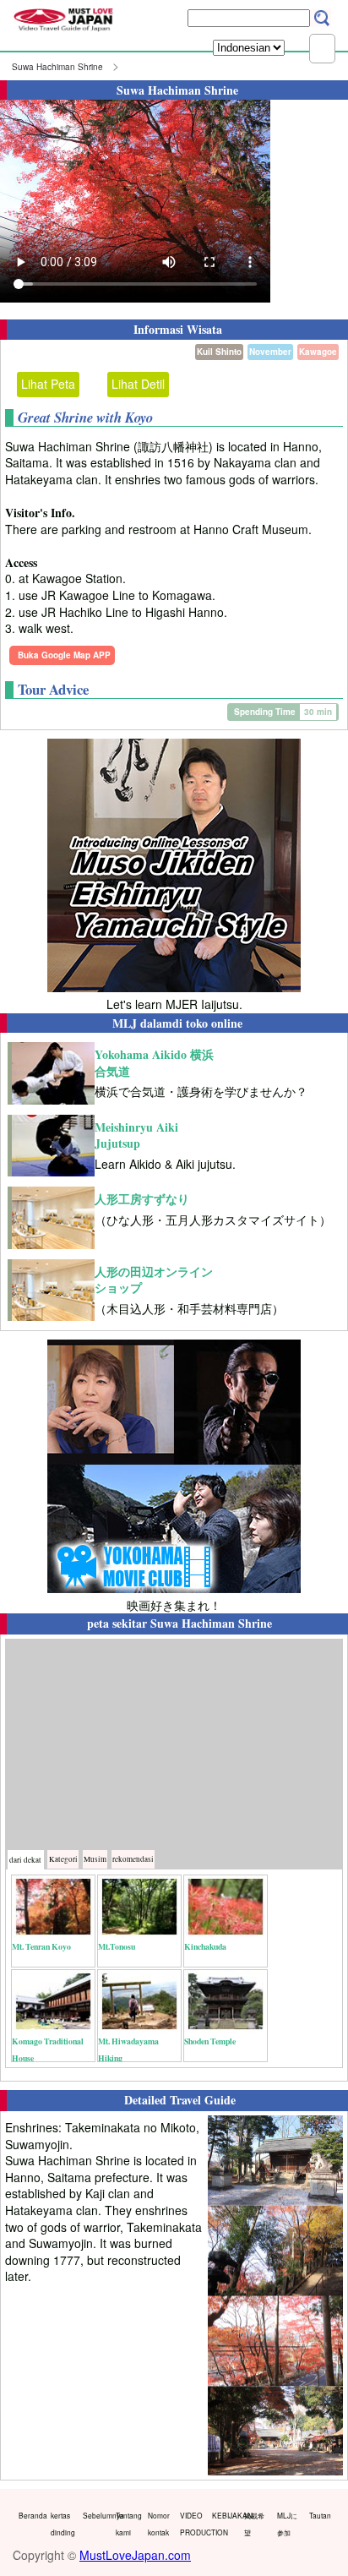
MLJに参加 (287, 2524)
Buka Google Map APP (64, 655)
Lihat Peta (48, 384)
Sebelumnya (95, 2515)
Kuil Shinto (219, 352)
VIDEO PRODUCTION (192, 2524)
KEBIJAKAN (224, 2515)
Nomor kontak (159, 2524)
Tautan (320, 2515)
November (270, 352)
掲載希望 (254, 2524)
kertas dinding (63, 2524)
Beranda (31, 2515)
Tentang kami (128, 2524)
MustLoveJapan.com (135, 2555)
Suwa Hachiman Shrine (57, 67)
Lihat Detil (138, 384)
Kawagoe (318, 352)
